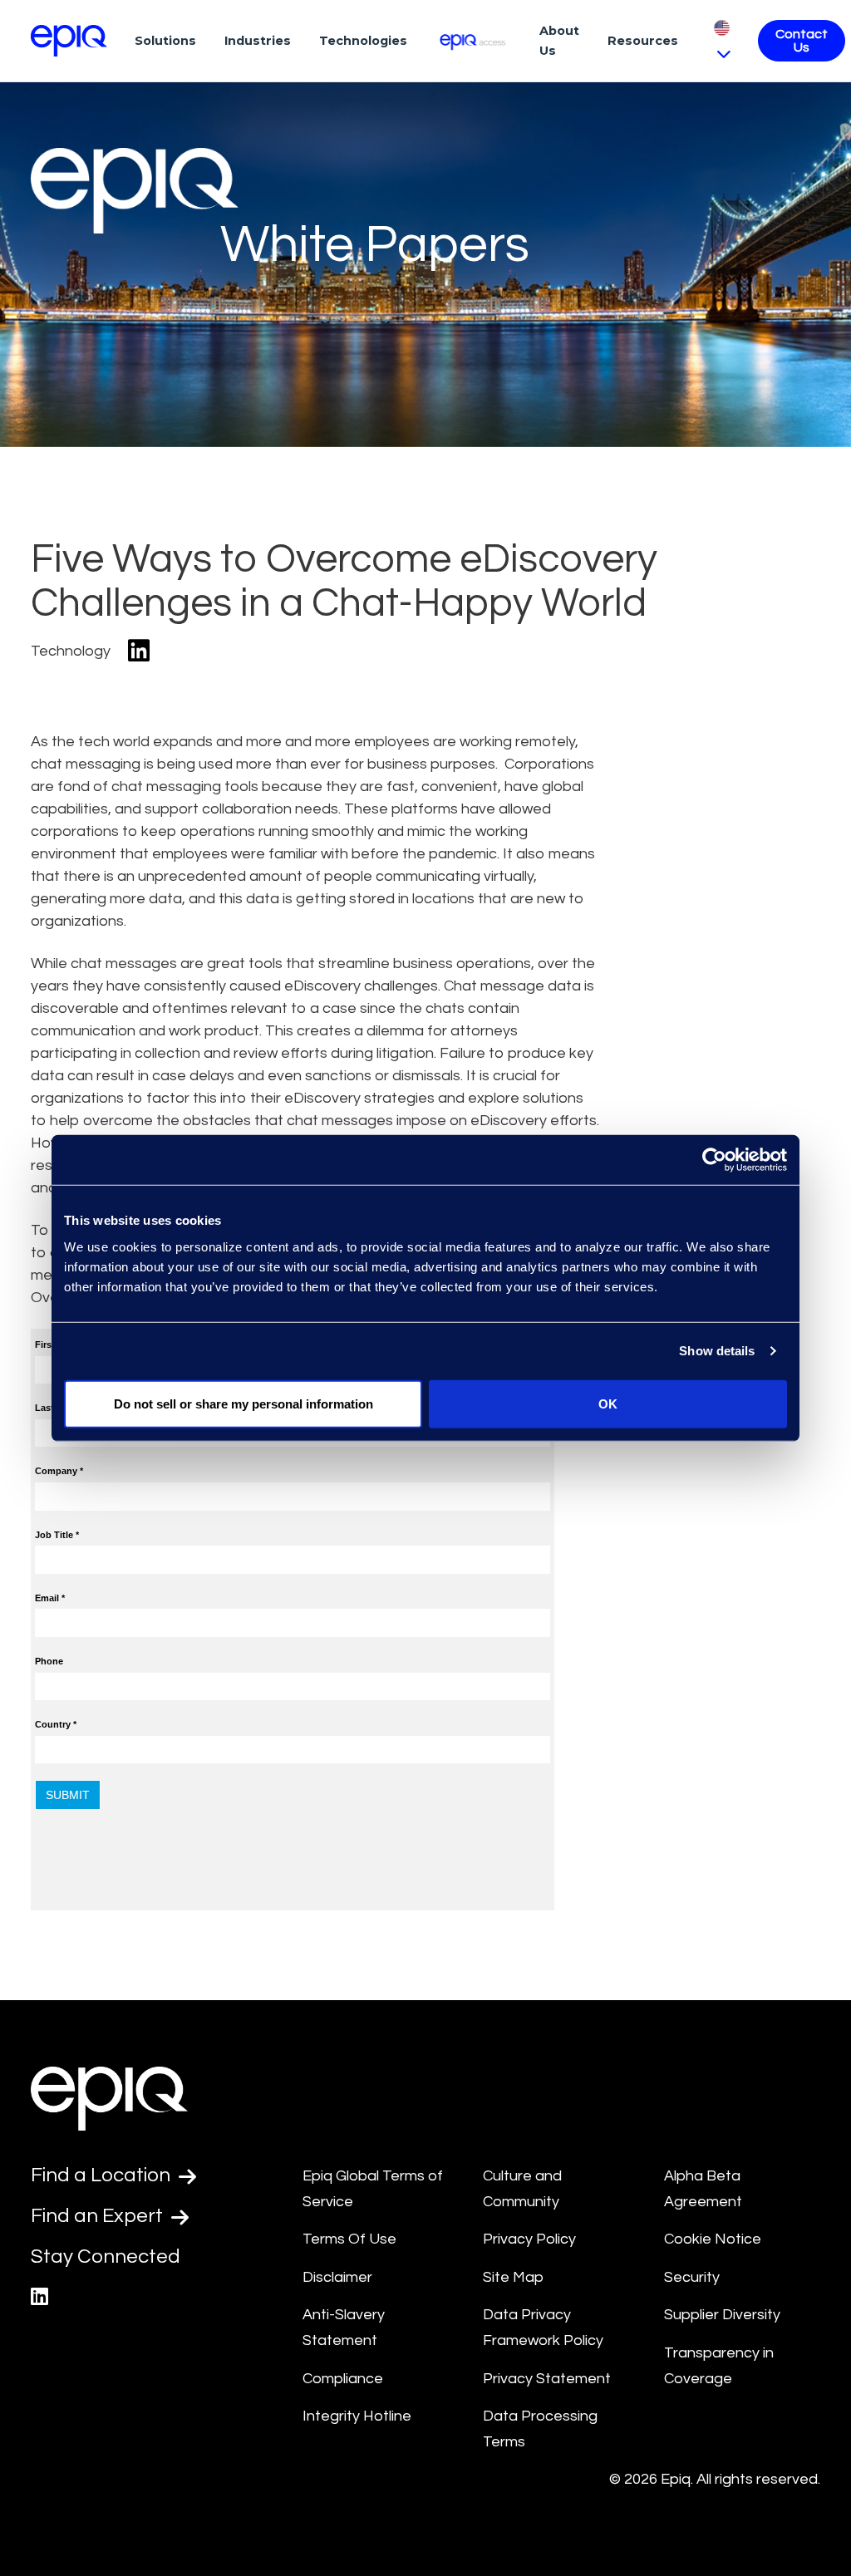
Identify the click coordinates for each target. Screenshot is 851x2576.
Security (692, 2277)
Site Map (513, 2277)
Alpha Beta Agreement (703, 2189)
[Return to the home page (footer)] (69, 41)
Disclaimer (337, 2277)
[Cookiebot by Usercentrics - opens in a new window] (714, 1160)
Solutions (165, 41)
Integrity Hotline (357, 2416)
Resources (643, 41)
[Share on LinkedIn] (139, 652)
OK (608, 1403)
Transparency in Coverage (719, 2366)
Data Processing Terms (540, 2429)
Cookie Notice (713, 2239)
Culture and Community (522, 2189)
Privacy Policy (529, 2239)
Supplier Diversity (722, 2315)
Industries (258, 41)
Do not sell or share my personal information (243, 1403)
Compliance (343, 2379)
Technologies (363, 41)
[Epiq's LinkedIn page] (39, 2297)
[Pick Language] (722, 40)
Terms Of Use (349, 2239)
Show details (717, 1351)
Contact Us (802, 41)
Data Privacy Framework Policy (543, 2328)
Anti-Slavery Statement (344, 2328)
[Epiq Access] (473, 40)
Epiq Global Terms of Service (373, 2189)
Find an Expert (99, 2216)
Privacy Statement (547, 2379)
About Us (559, 41)
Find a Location (103, 2175)
